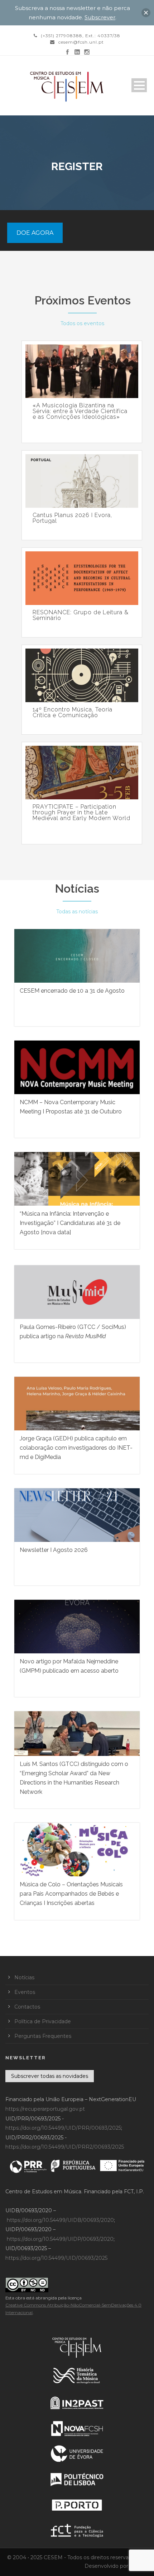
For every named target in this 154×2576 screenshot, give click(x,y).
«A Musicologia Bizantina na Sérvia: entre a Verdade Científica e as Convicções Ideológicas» (80, 411)
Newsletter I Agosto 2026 (54, 1550)
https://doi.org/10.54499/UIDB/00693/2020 (60, 2220)
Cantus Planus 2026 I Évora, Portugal (72, 518)
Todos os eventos (82, 323)
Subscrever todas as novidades (50, 2076)
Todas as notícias (77, 912)
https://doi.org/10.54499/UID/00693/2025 (56, 2258)
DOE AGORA (35, 233)
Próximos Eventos (83, 300)
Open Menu (139, 85)
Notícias (77, 889)
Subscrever (100, 17)
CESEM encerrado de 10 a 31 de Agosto (72, 991)
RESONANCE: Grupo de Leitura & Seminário (81, 615)
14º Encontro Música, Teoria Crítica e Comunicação (73, 713)
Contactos (27, 2007)
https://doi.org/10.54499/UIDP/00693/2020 (60, 2239)
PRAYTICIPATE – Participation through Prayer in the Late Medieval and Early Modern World (81, 813)
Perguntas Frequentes (43, 2036)
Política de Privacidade (43, 2021)
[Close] (146, 13)
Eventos (25, 1992)
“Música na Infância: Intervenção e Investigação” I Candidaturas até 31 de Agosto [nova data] (70, 1223)
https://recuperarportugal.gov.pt (45, 2109)
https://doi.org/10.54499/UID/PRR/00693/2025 (63, 2128)
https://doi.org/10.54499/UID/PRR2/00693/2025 (65, 2147)
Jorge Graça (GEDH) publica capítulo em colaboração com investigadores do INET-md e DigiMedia (76, 1448)
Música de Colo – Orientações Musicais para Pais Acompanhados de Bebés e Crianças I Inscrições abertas (71, 1894)
